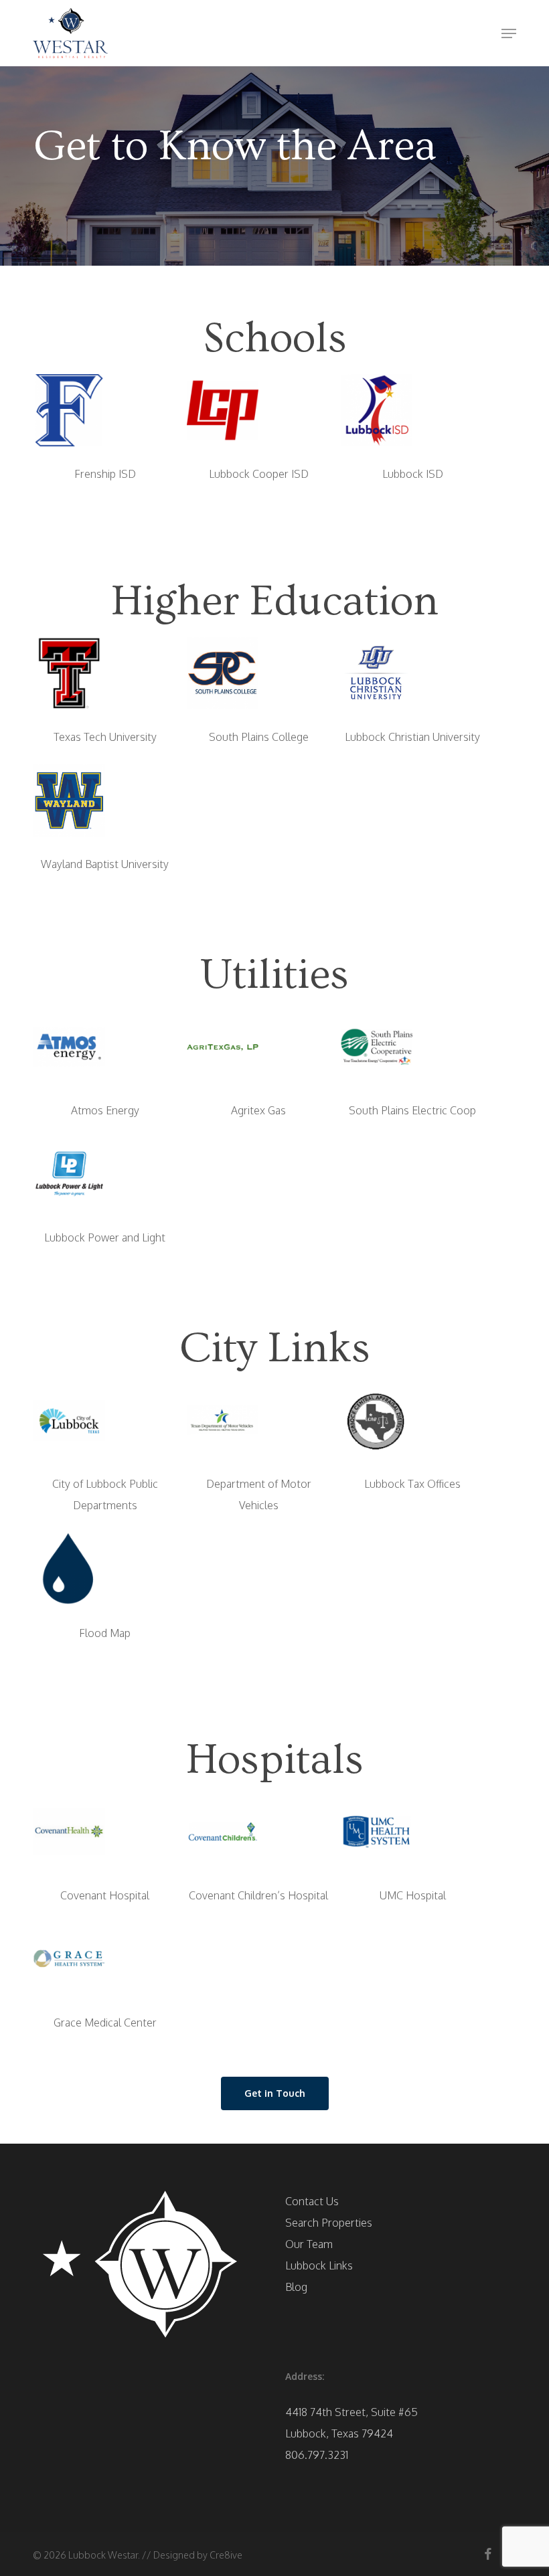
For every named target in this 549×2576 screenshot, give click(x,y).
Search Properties (329, 2223)
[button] (509, 33)
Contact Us (312, 2201)
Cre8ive (226, 2555)
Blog (296, 2287)
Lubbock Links (319, 2265)
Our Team (309, 2244)
